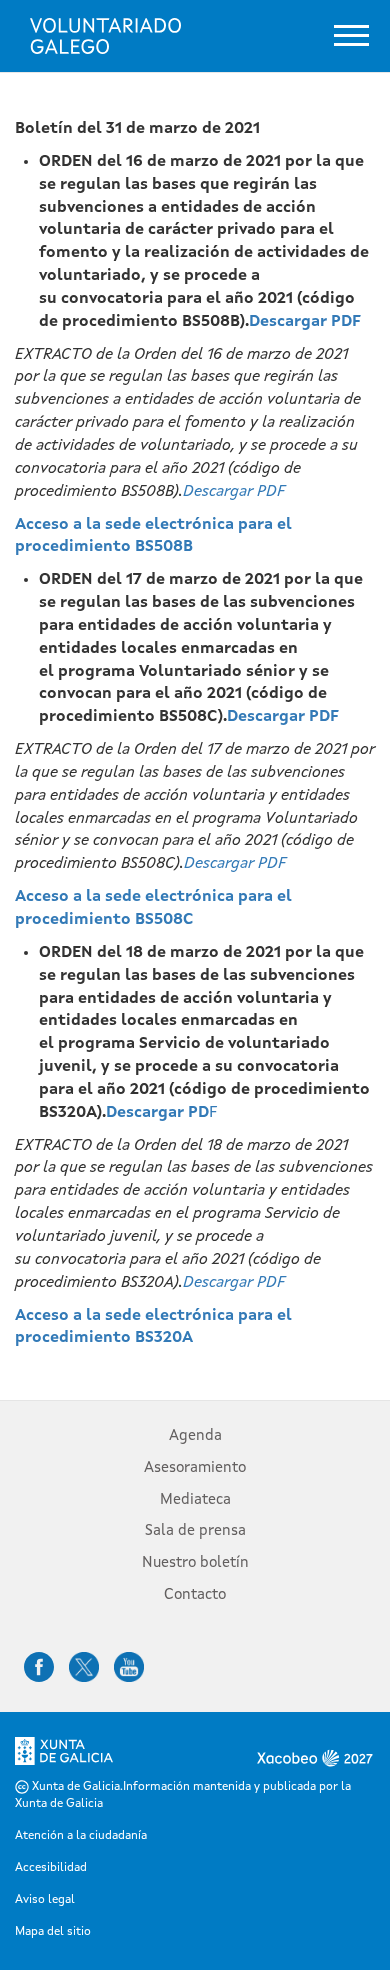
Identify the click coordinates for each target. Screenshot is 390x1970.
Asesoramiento (195, 1468)
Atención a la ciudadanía (81, 1836)
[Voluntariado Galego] (105, 36)
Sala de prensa (195, 1531)
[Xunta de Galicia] (64, 1757)
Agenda (195, 1436)
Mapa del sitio (53, 1932)
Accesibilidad (51, 1868)
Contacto (195, 1595)
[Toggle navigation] (351, 35)
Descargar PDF (305, 322)
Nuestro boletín (195, 1563)
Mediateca (195, 1500)
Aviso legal (45, 1900)
